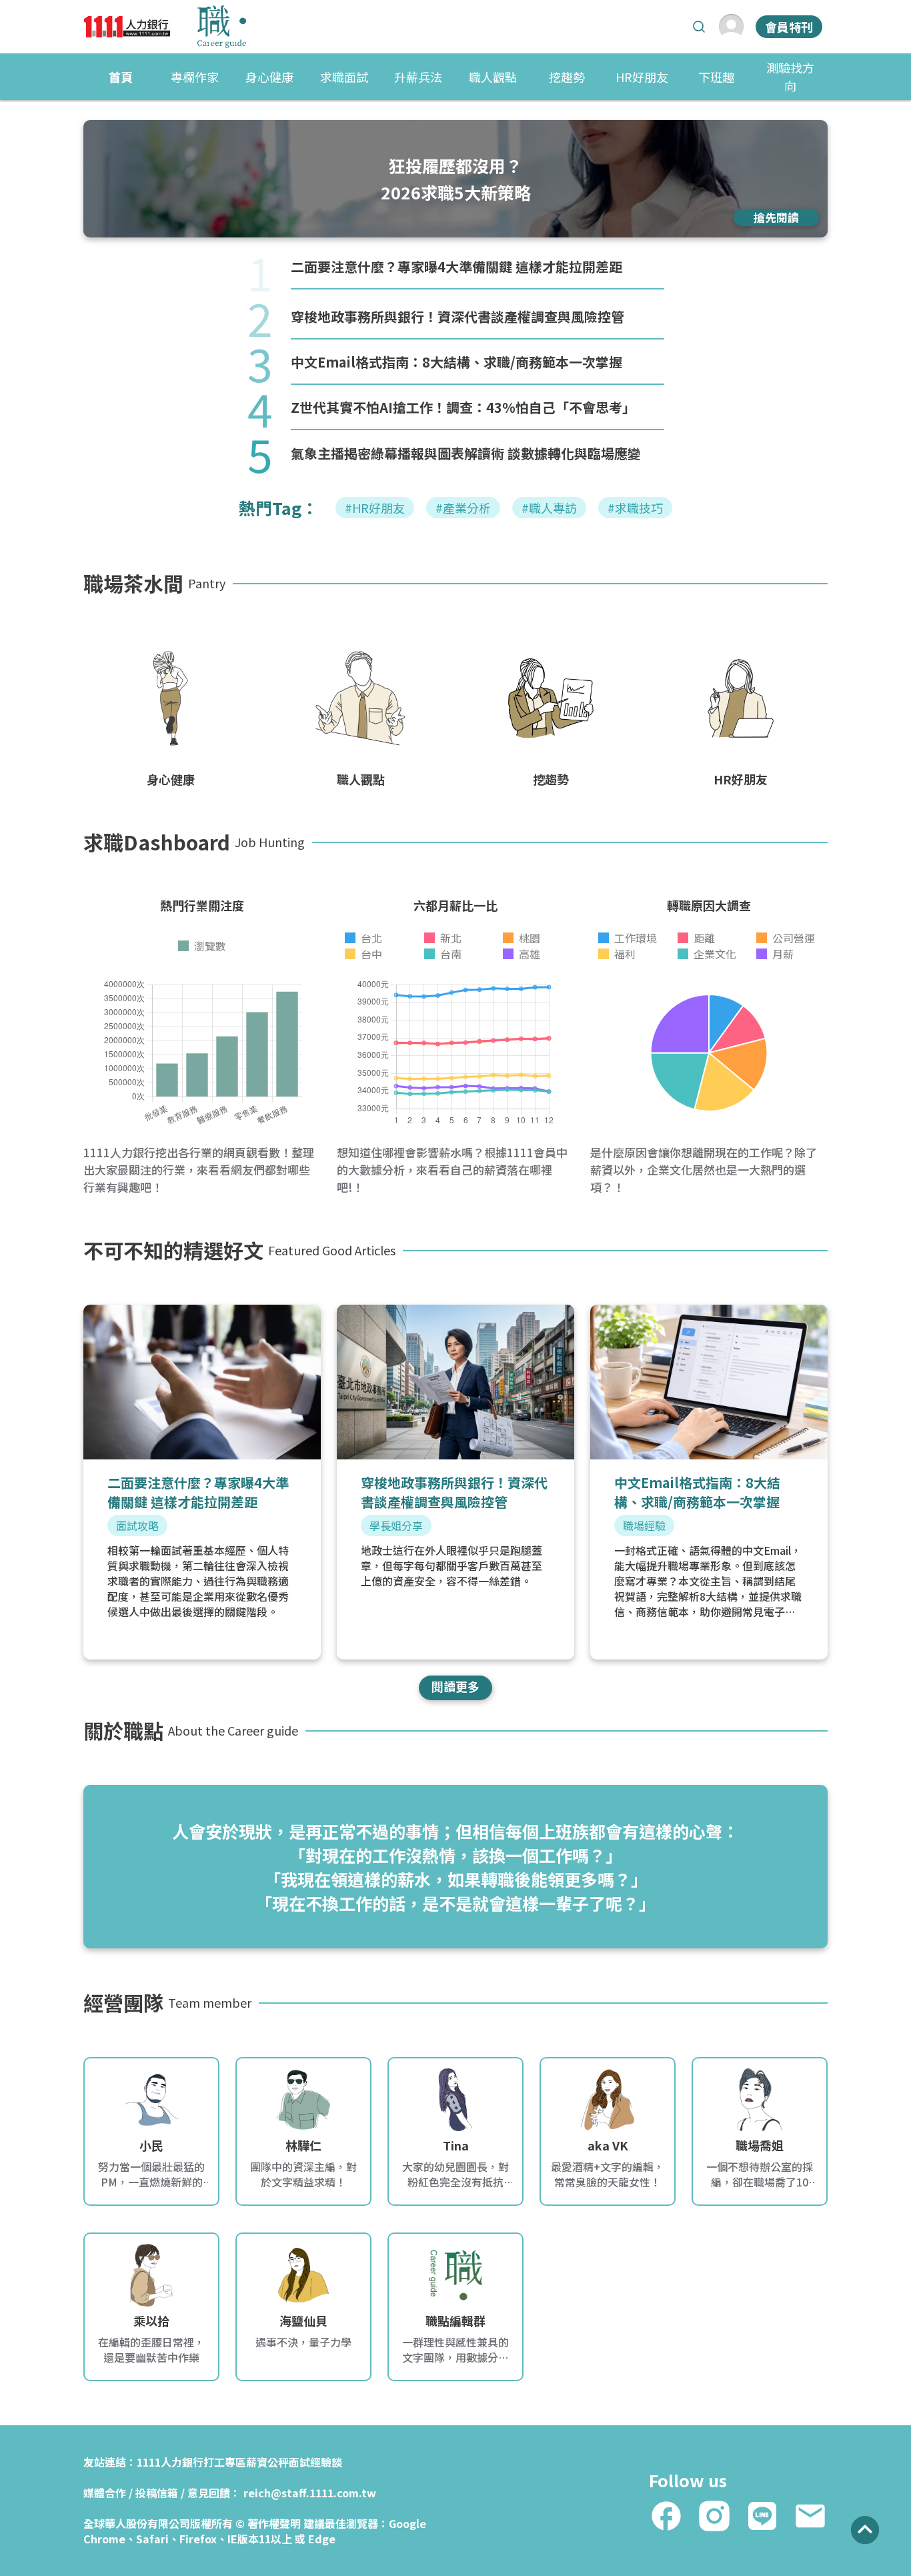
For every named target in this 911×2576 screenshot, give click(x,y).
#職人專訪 (549, 508)
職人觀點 (493, 77)
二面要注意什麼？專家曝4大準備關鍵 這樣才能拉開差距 (457, 266)
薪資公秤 (267, 2462)
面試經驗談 (315, 2462)
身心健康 (269, 77)
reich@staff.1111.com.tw (310, 2493)
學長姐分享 (396, 1525)
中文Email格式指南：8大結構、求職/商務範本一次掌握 (457, 362)
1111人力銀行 (170, 2462)
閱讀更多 (455, 1686)
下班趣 (716, 77)
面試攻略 (137, 1525)
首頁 (121, 77)
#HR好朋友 (375, 508)
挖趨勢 (567, 77)
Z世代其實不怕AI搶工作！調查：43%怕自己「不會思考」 (463, 407)
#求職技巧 (635, 508)
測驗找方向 (790, 76)
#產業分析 (463, 508)
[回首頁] (165, 27)
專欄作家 (195, 77)
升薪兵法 (418, 77)
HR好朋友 (642, 77)
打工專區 (225, 2462)
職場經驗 (644, 1525)
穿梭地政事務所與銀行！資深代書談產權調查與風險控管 (458, 316)
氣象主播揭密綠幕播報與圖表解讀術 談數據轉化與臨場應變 (466, 453)
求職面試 (344, 77)
